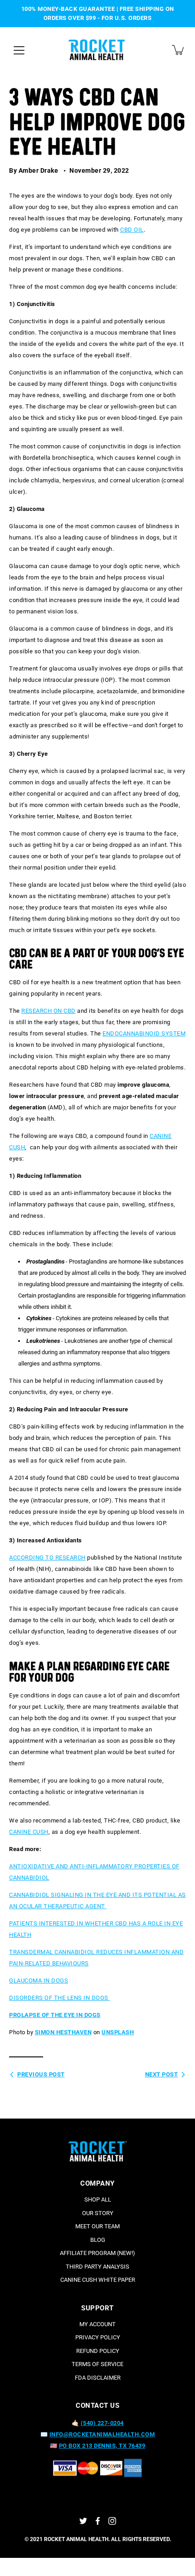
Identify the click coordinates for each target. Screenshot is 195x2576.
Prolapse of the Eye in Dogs (55, 2015)
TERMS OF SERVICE (97, 2364)
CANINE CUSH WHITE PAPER (98, 2280)
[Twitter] (83, 2521)
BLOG (98, 2240)
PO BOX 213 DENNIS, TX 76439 (102, 2446)
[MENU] (19, 50)
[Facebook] (98, 2521)
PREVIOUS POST (41, 2074)
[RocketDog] (97, 50)
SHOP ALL (98, 2199)
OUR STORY (98, 2213)
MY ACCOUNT (97, 2324)
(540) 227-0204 (102, 2423)
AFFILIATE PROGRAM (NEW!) (97, 2253)
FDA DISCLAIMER (98, 2378)
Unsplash (118, 2032)
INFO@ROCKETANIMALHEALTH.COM (102, 2434)
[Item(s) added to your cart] (179, 50)
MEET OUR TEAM (97, 2226)
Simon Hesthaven (63, 2032)
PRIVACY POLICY (98, 2337)
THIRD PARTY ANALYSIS (97, 2267)
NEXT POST (162, 2074)
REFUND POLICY (98, 2351)
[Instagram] (112, 2521)
